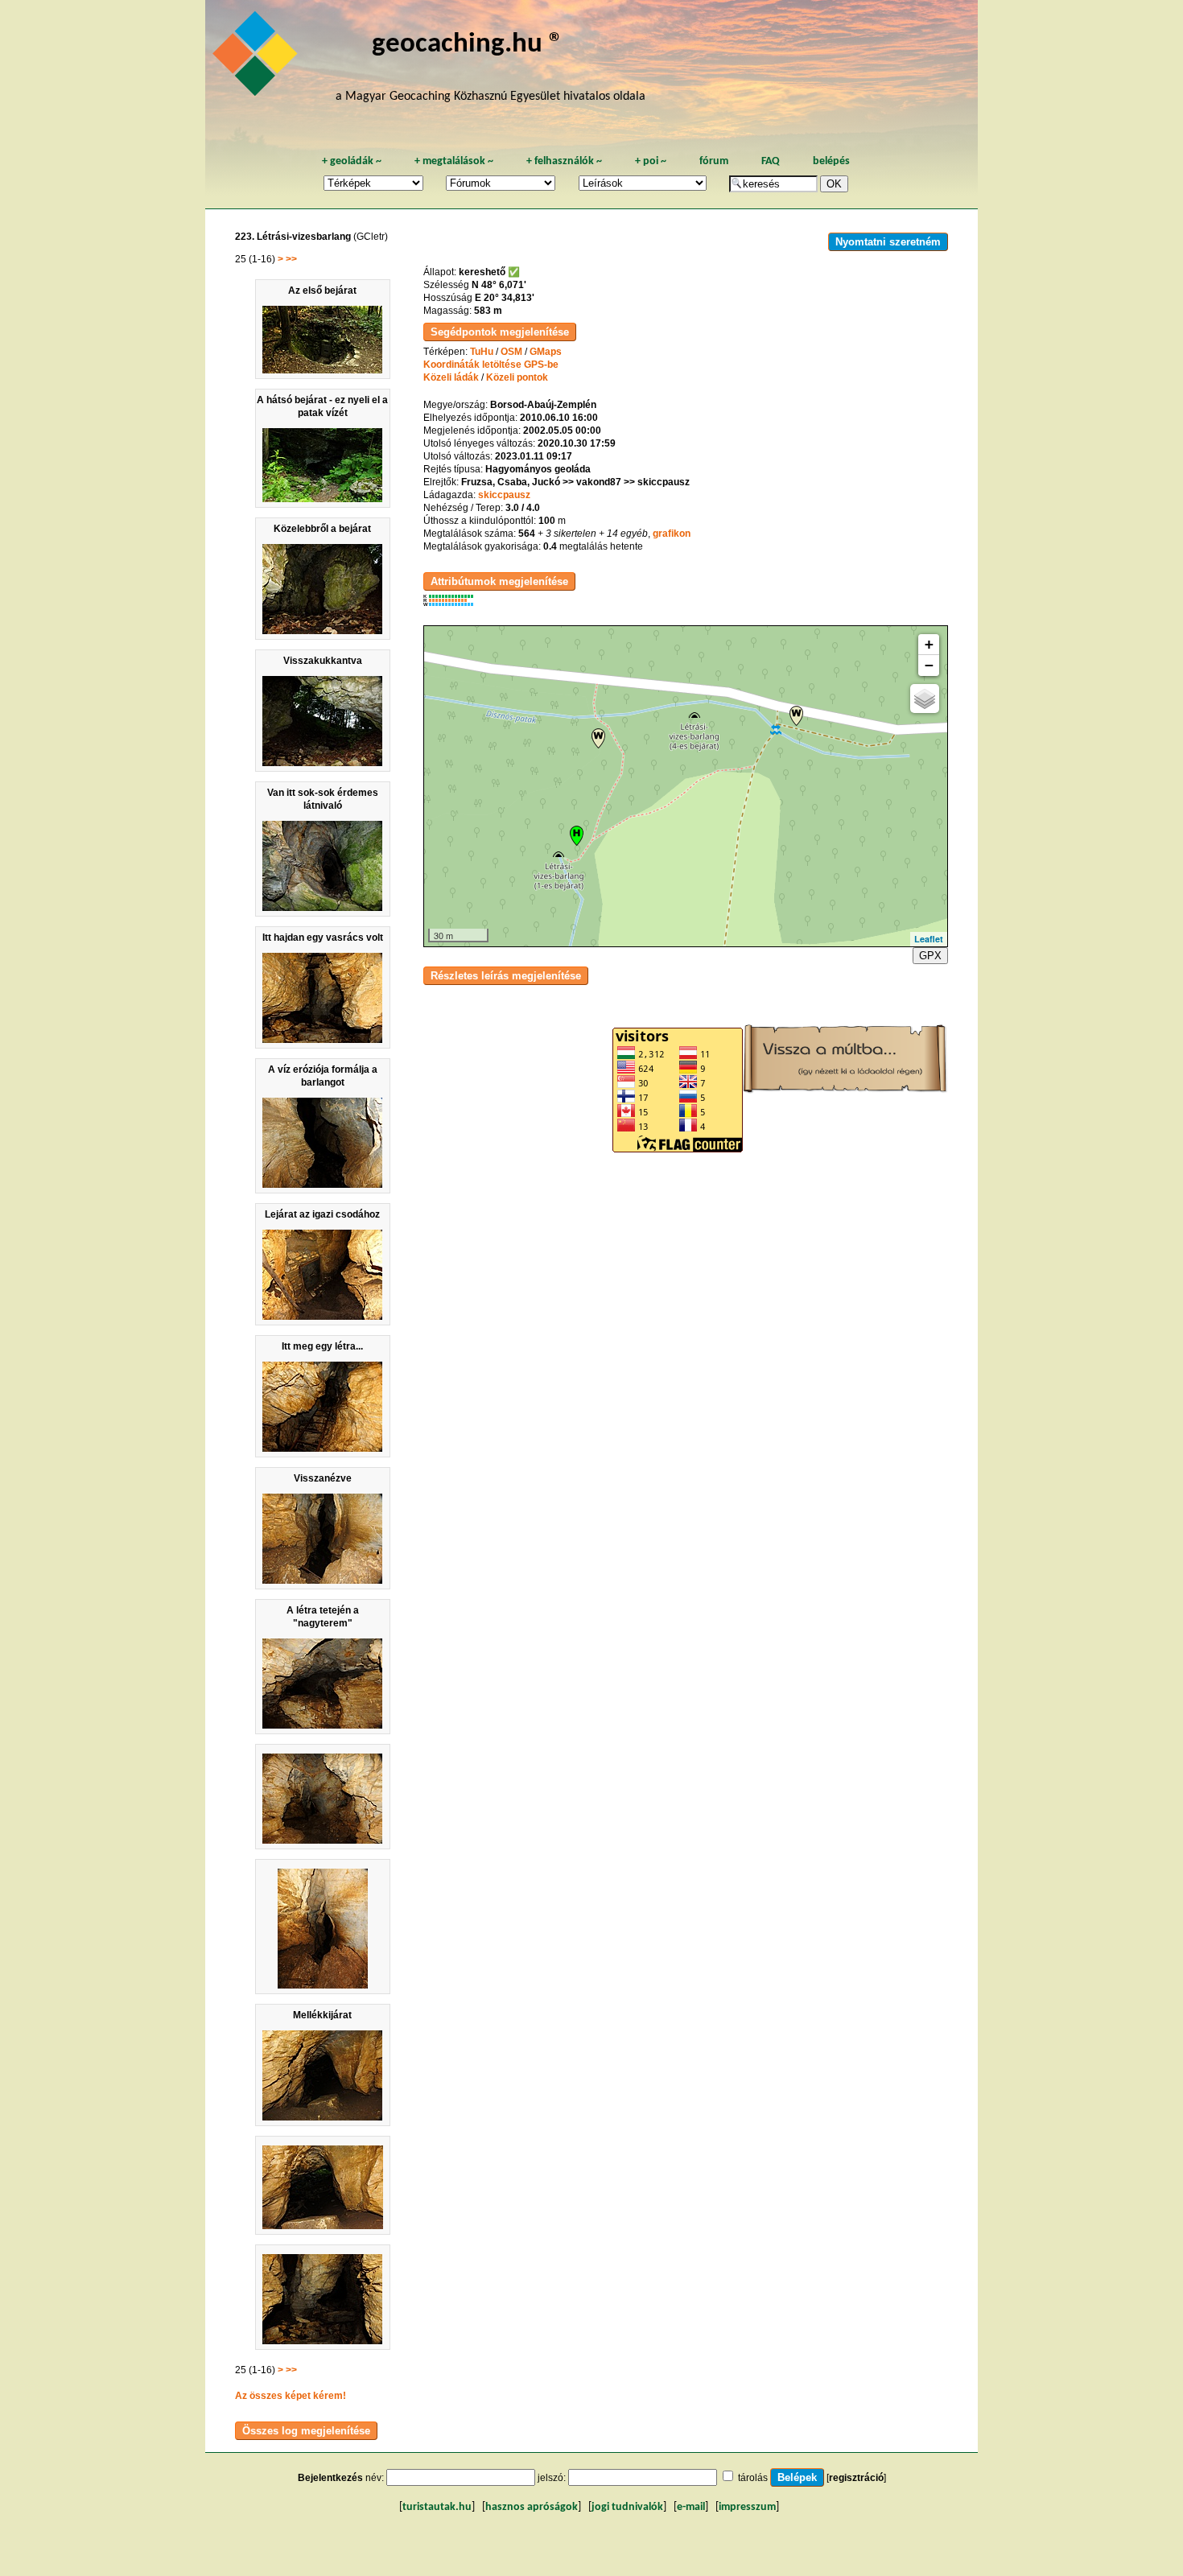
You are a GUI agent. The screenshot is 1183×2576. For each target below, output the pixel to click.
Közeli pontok (517, 377)
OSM (511, 352)
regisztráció (856, 2478)
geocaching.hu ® (468, 45)
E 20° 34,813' (505, 298)
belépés (831, 161)
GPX (930, 956)
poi (651, 161)
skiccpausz (504, 495)
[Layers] (925, 699)
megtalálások (454, 161)
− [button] (929, 665)
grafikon (672, 534)
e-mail (691, 2507)
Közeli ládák (451, 377)
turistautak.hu (437, 2507)
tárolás (753, 2478)
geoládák (352, 161)
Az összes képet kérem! (291, 2396)
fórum (714, 161)
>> (291, 259)
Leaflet (929, 939)
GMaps (546, 352)
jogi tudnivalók (627, 2507)
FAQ (771, 161)
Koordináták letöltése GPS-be (491, 365)
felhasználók (564, 161)
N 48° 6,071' (499, 285)
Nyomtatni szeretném (888, 242)
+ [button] (929, 644)
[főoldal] (258, 58)
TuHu (482, 352)
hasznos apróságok (532, 2507)
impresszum (747, 2507)
